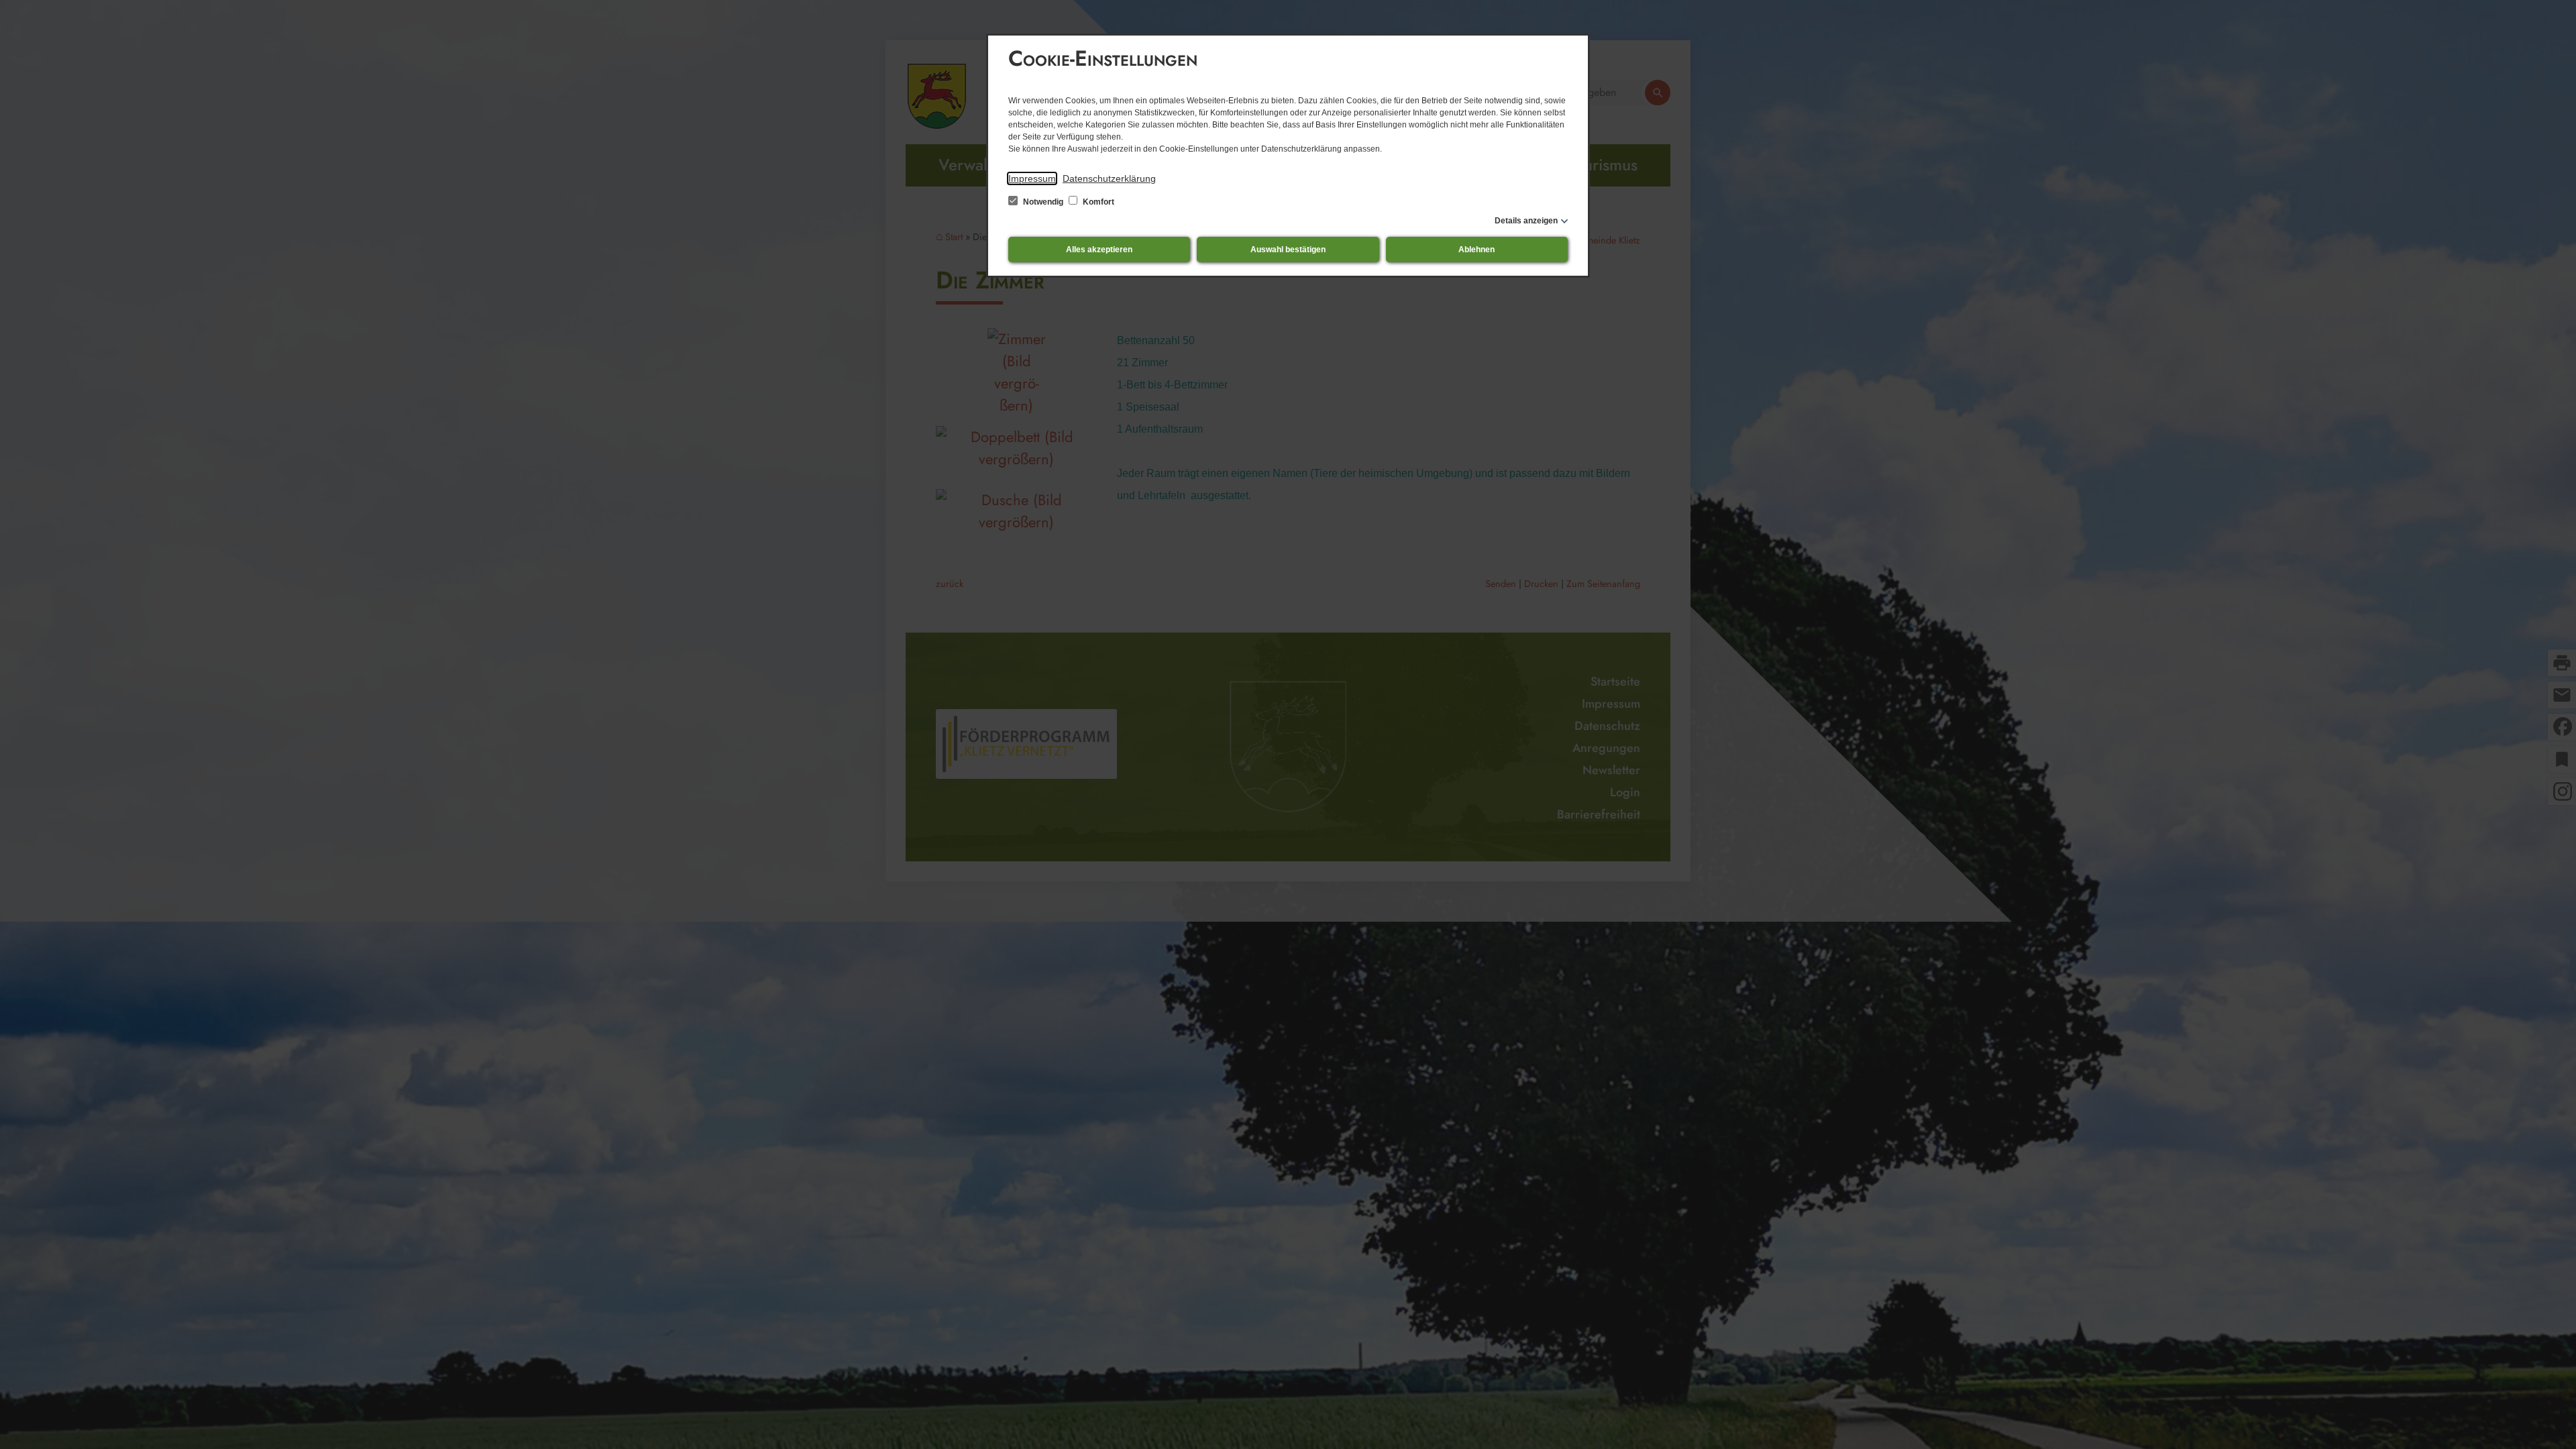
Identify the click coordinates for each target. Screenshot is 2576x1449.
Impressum (1032, 178)
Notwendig (1043, 202)
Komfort (1097, 202)
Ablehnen (1477, 250)
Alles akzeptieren (1099, 250)
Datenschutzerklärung (1109, 178)
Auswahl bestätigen (1288, 250)
